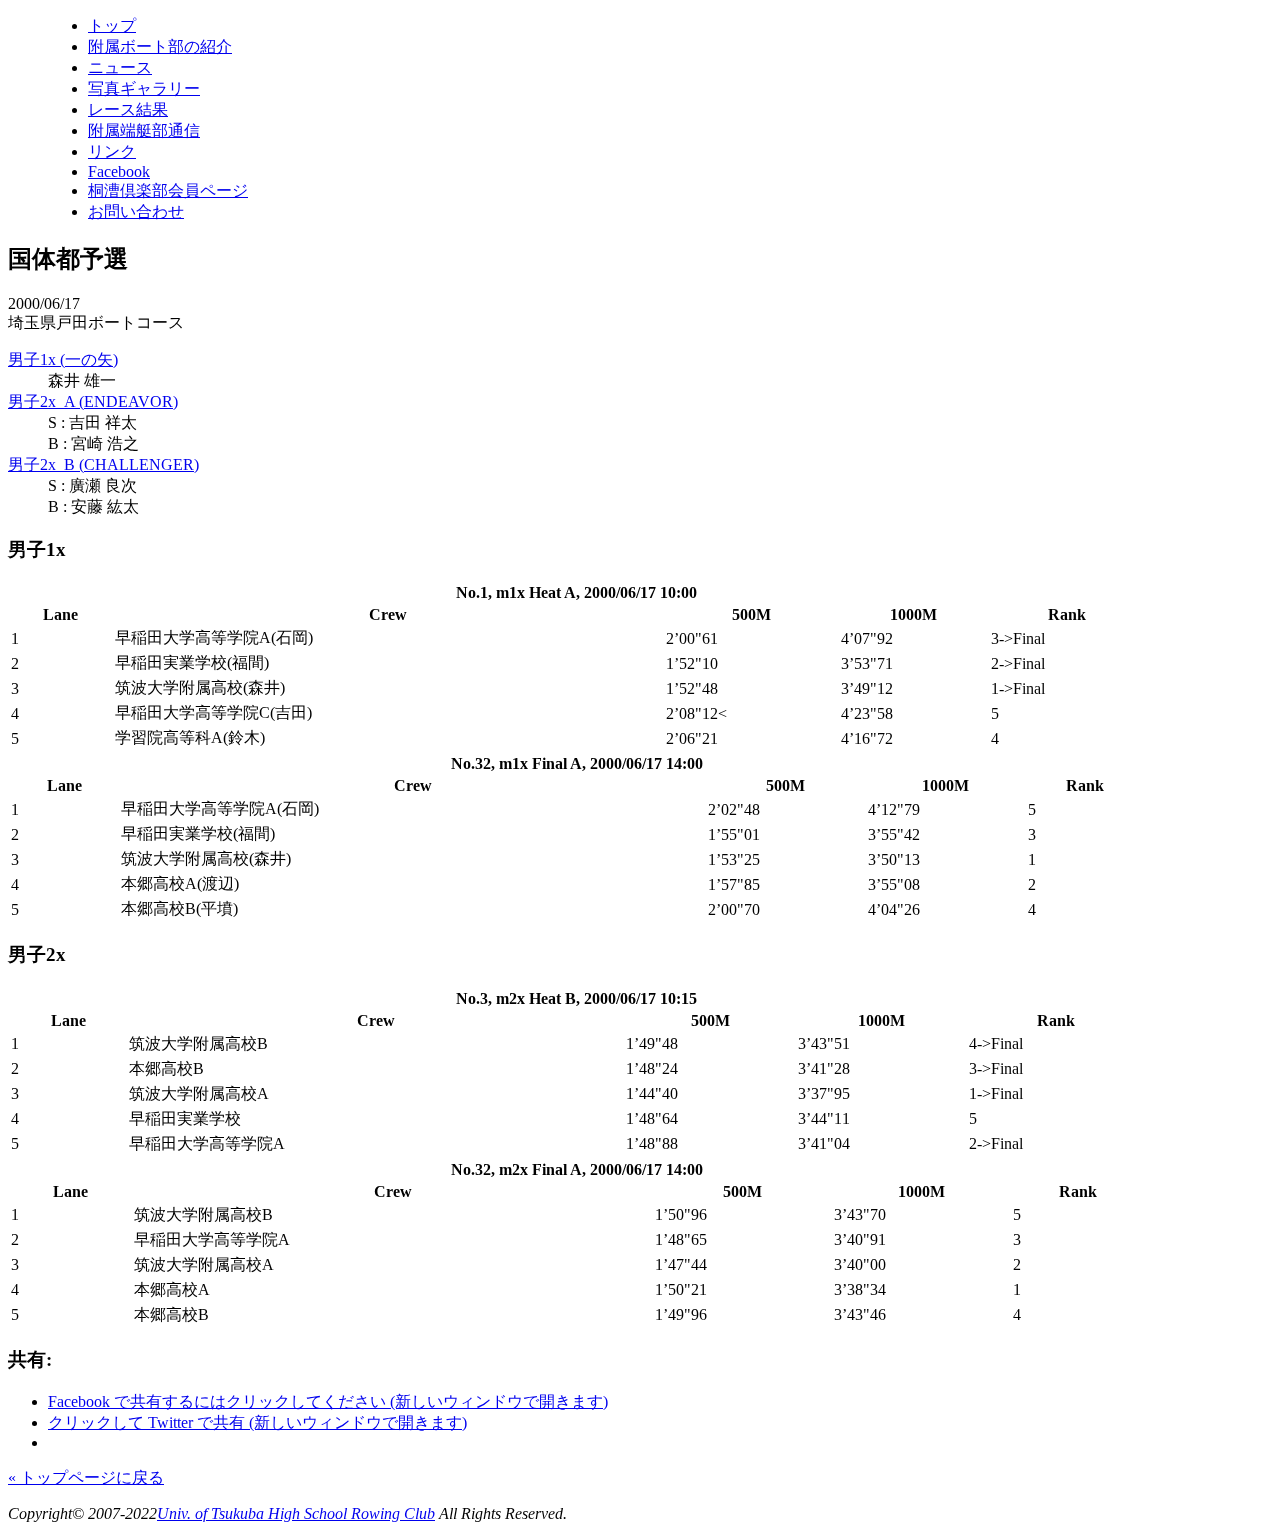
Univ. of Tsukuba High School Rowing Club (296, 1513)
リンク (112, 151)
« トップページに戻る (86, 1477)
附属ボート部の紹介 (160, 46)
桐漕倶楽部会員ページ (168, 190)
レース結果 (128, 109)
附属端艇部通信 (144, 130)
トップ (112, 25)
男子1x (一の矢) (63, 359)
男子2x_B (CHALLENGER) (103, 464)
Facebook (119, 171)
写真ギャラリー (144, 88)
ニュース (120, 67)
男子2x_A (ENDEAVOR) (93, 401)
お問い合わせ (136, 211)
